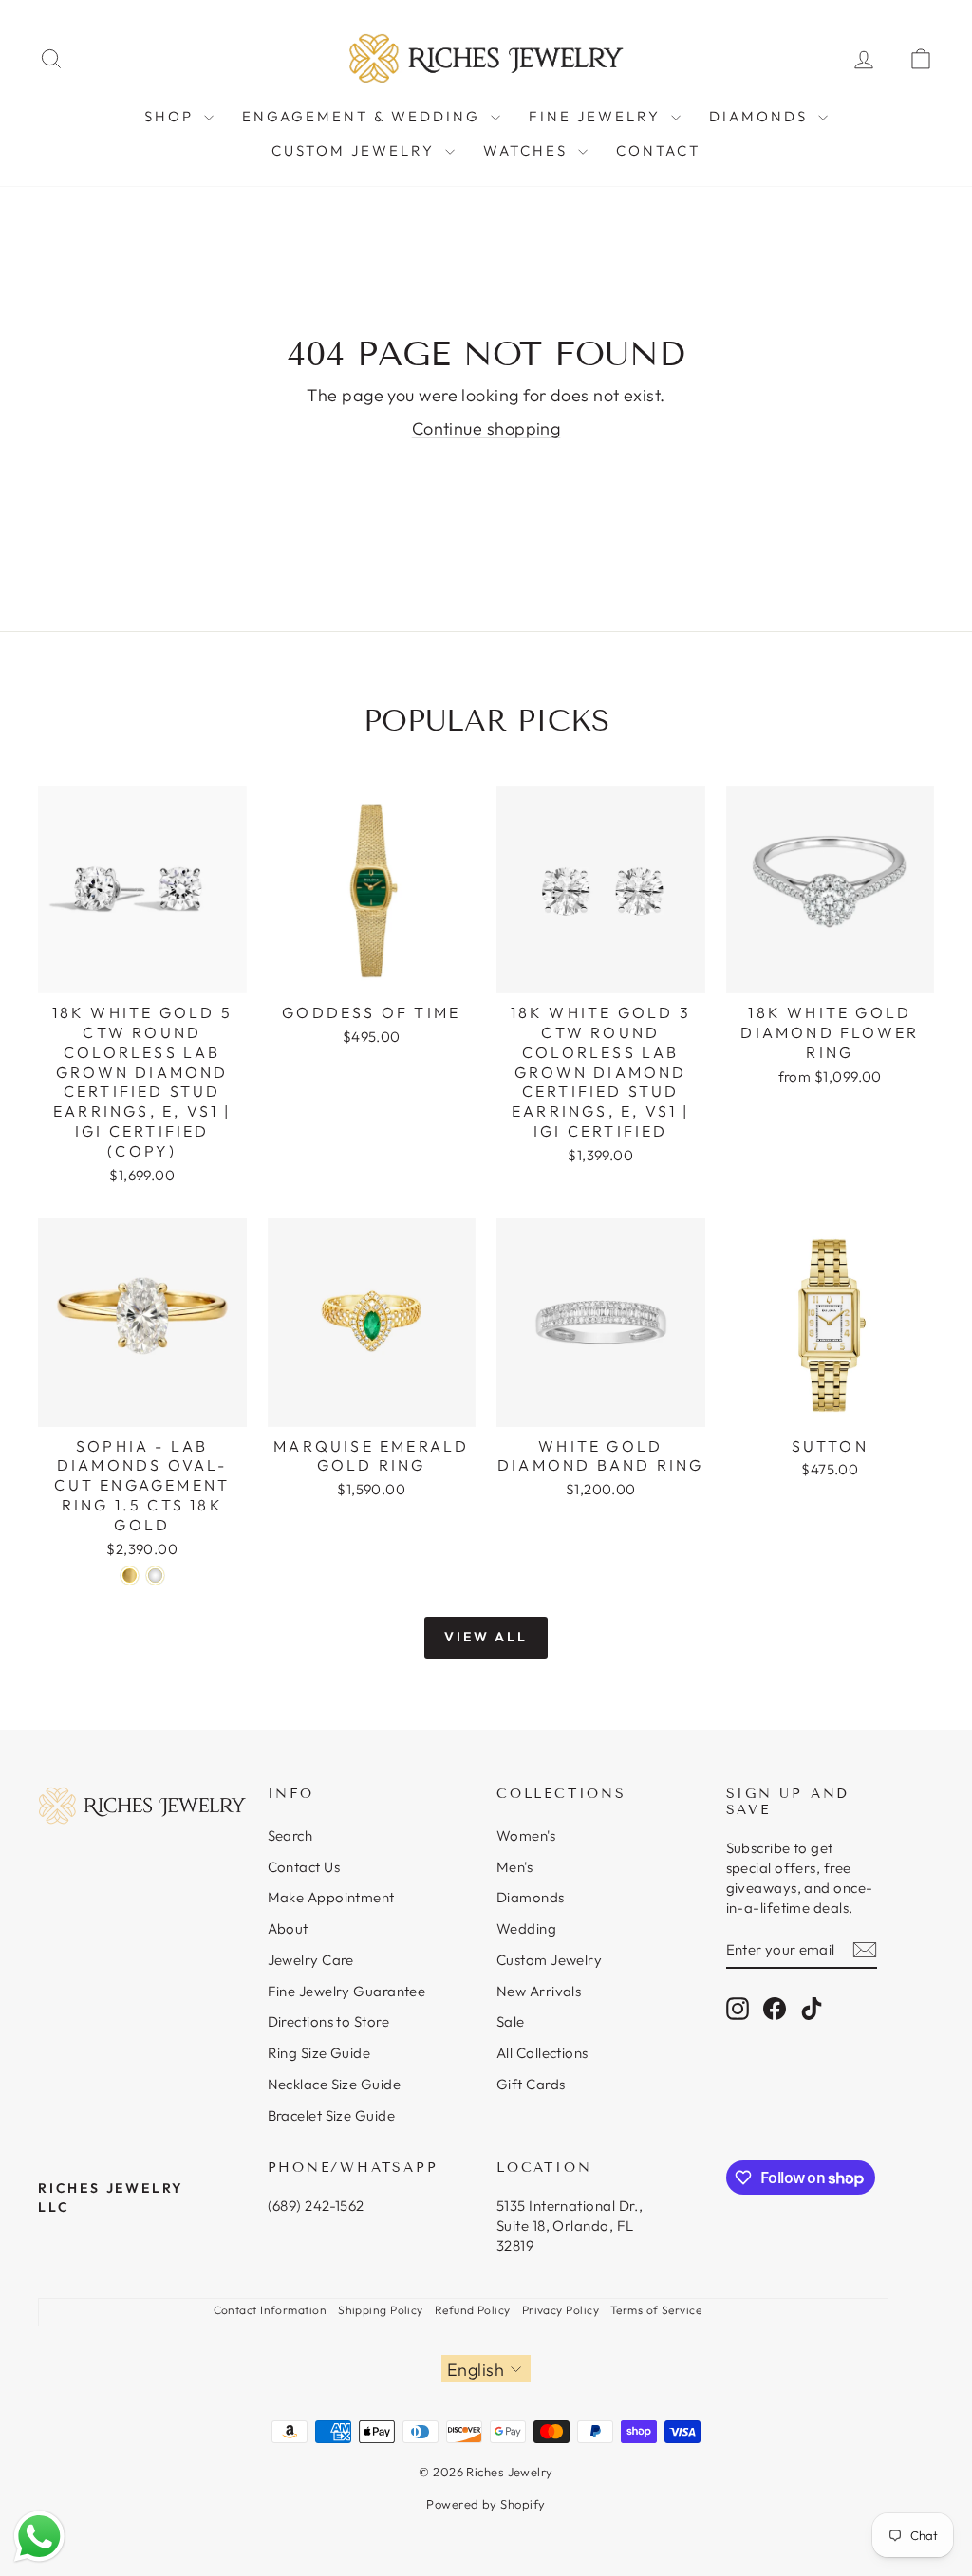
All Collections (542, 2053)
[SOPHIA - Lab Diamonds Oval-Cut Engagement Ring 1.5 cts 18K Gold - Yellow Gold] (130, 1575)
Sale (511, 2021)
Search (290, 1835)
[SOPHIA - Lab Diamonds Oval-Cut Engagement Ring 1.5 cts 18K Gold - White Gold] (155, 1575)
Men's (514, 1867)
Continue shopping (486, 428)
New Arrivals (539, 1991)
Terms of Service (656, 2310)
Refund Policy (473, 2310)
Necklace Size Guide (335, 2084)
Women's (526, 1835)
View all (486, 1637)
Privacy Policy (561, 2310)
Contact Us (304, 1867)
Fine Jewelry (598, 116)
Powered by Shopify (486, 2504)
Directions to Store (329, 2021)
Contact (658, 150)
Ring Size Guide (319, 2053)
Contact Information (271, 2310)
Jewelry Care (311, 1960)
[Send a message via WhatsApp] (39, 2537)
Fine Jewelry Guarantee (347, 1991)
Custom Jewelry (356, 150)
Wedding (526, 1928)
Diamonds (761, 116)
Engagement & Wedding (364, 116)
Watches (528, 150)
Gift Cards (531, 2084)
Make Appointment (331, 1897)
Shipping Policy (381, 2310)
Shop (172, 116)
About (288, 1928)
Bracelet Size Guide (332, 2115)
